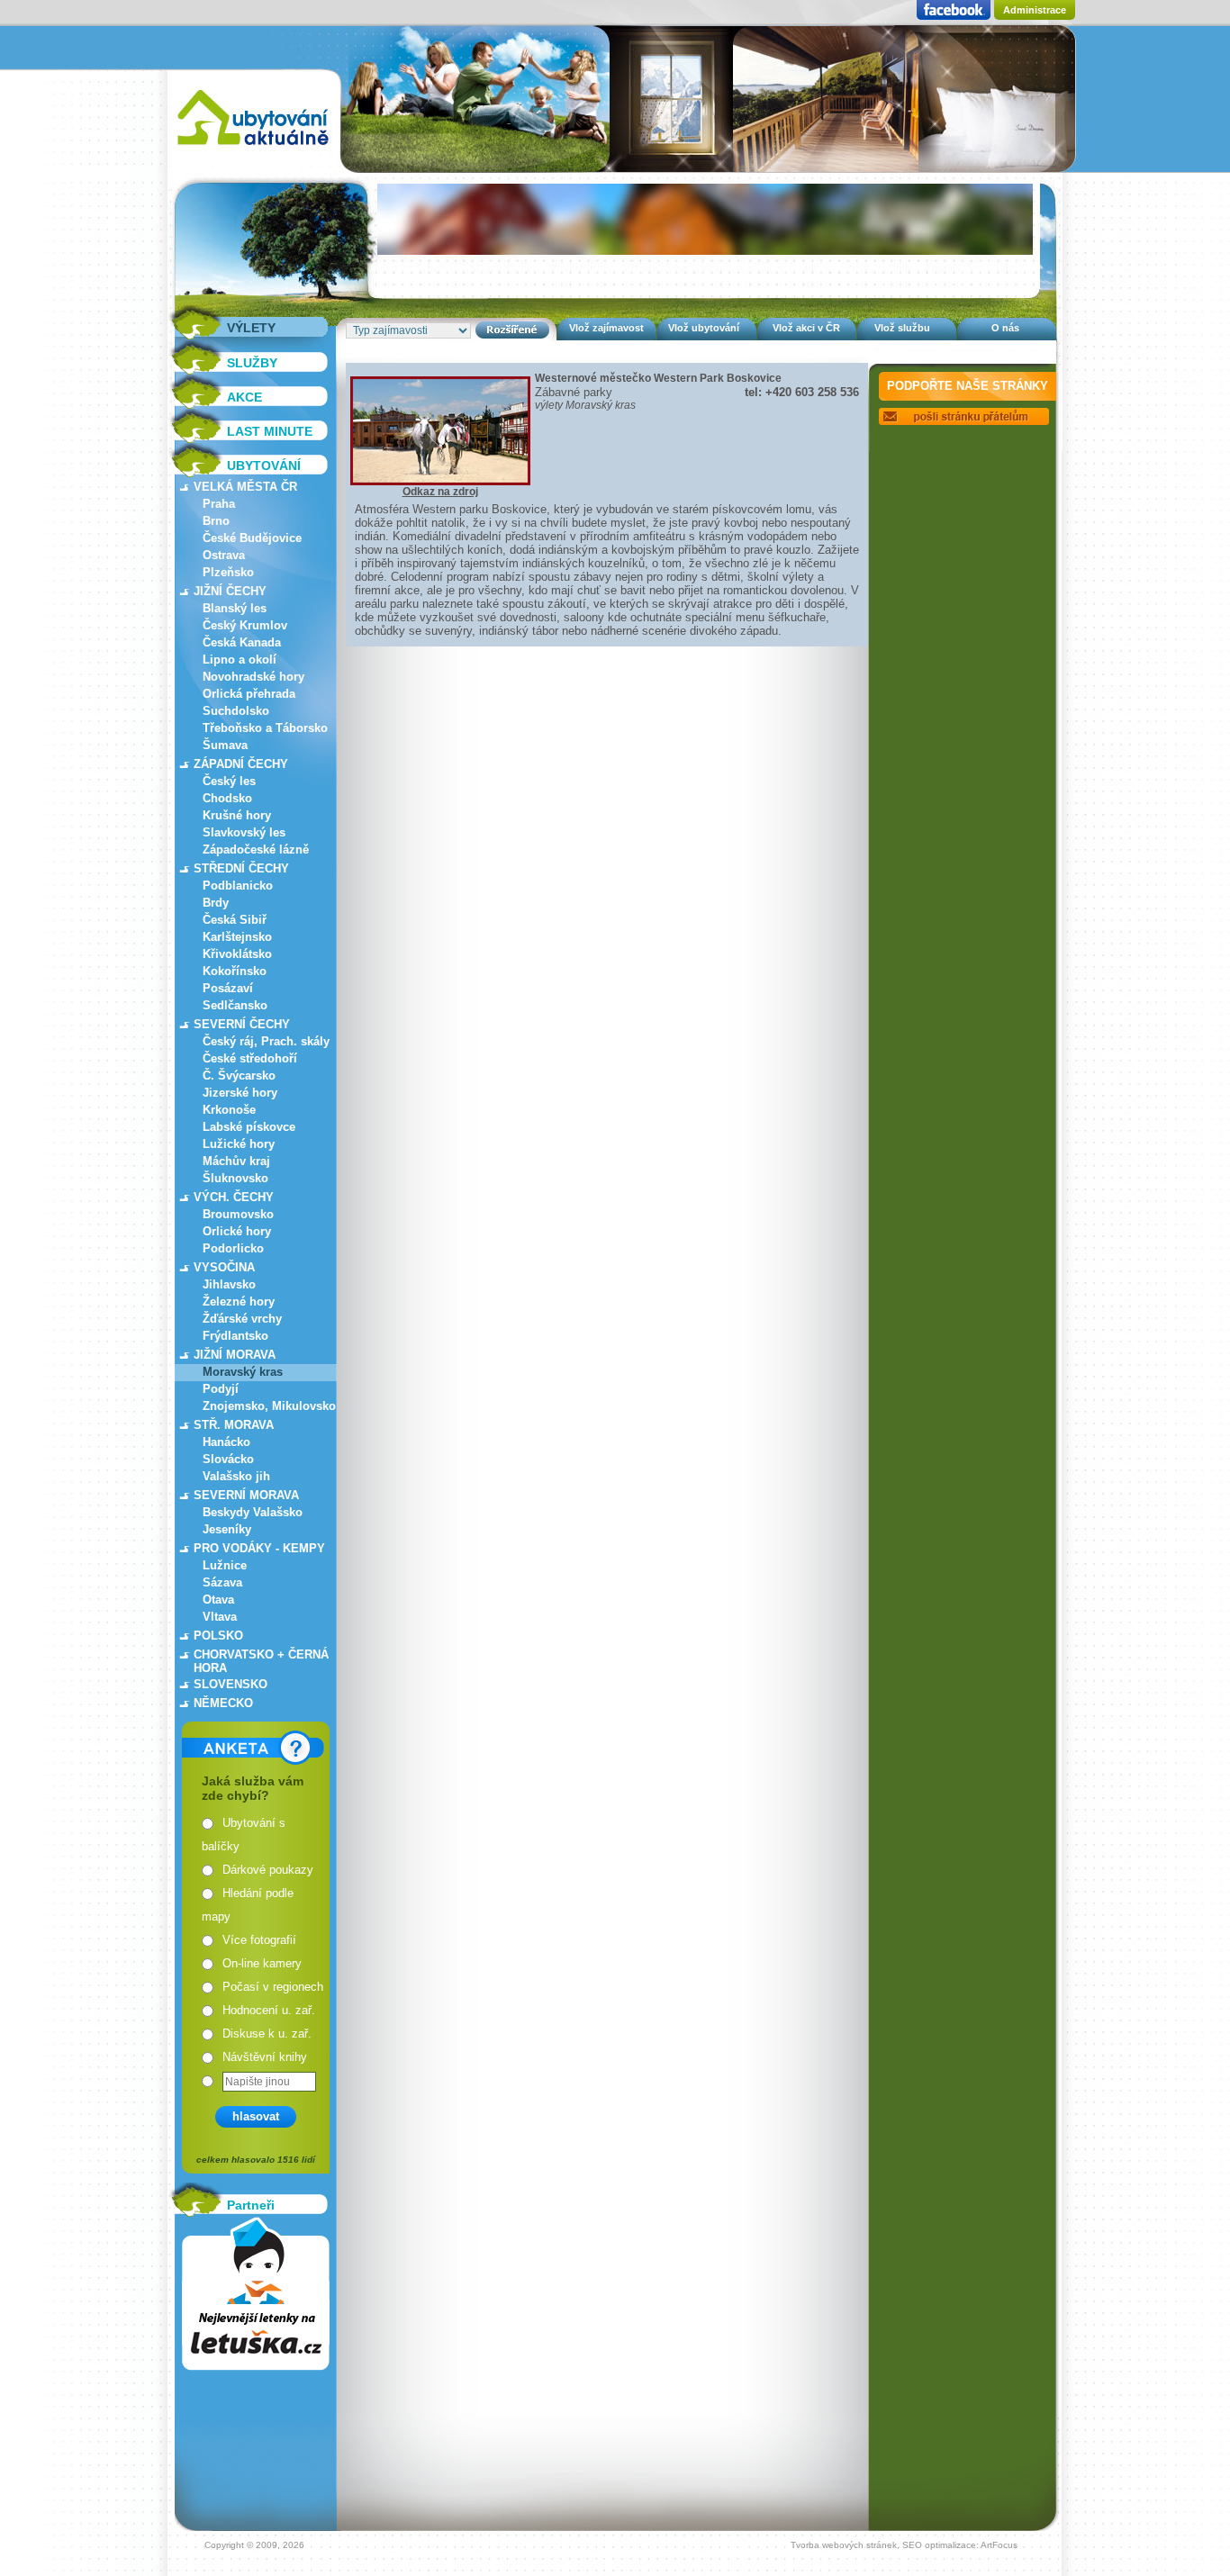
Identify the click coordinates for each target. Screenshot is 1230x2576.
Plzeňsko (228, 572)
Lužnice (225, 1565)
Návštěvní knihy (265, 2057)
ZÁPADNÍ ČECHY (241, 764)
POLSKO (218, 1636)
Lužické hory (239, 1144)
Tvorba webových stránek (844, 2545)
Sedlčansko (235, 1005)
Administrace (1035, 10)
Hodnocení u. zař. (269, 2010)
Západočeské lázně (256, 850)
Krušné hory (237, 815)
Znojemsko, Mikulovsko (269, 1406)
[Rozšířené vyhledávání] (512, 330)
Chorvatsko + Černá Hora (261, 1661)
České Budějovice (252, 538)
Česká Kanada (242, 642)
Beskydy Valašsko (253, 1512)
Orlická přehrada (249, 694)
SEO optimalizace (939, 2545)
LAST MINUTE (270, 431)
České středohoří (250, 1058)
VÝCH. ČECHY (234, 1197)
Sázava (222, 1582)
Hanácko (226, 1442)
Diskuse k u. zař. (267, 2034)
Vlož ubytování (704, 328)
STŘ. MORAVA (234, 1425)
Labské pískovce (249, 1127)
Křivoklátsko (237, 954)
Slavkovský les (244, 832)
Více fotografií (259, 1940)
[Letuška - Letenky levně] (256, 2294)
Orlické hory (237, 1231)
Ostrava (224, 555)
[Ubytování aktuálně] (253, 149)
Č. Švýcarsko (239, 1076)
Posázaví (228, 988)
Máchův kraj (236, 1161)
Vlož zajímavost (606, 328)
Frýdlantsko (235, 1336)
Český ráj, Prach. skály (266, 1041)
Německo (223, 1703)
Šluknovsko (235, 1178)
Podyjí (221, 1389)
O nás (1005, 328)
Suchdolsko (236, 711)
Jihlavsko (229, 1284)
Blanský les (235, 608)
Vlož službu (902, 328)
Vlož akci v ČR (806, 328)
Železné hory (239, 1302)
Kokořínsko (235, 971)
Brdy (216, 903)
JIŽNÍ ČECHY (230, 591)
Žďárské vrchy (242, 1319)
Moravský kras (243, 1372)
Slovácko (228, 1459)
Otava (218, 1600)
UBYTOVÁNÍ (264, 465)
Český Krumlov (245, 625)
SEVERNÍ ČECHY (242, 1024)
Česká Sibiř (235, 920)
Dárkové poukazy (268, 1870)
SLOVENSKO (231, 1684)
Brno (216, 521)
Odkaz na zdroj (440, 492)
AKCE (244, 397)
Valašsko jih (236, 1476)
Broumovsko (238, 1214)
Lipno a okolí (240, 660)
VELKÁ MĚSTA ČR (245, 487)
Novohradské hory (253, 677)
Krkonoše (229, 1110)
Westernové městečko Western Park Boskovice (658, 378)
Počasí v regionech (273, 1987)
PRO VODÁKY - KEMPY (259, 1548)
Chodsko (227, 798)
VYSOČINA (224, 1267)
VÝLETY (251, 328)
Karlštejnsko (237, 937)
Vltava (220, 1617)
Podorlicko (233, 1248)
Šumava (225, 745)
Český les (229, 781)
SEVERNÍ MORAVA (246, 1495)
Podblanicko (238, 886)
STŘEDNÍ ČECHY (241, 868)
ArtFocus (999, 2545)
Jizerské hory (240, 1093)
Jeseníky (227, 1529)
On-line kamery (262, 1963)
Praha (219, 504)
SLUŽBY (252, 363)
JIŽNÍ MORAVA (235, 1355)
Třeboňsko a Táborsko (265, 728)
